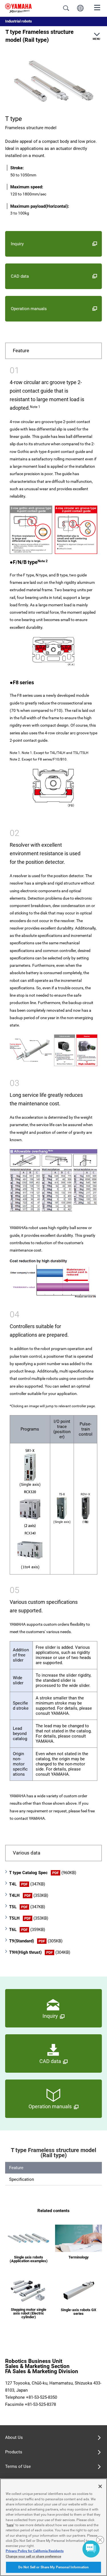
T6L (27, 1930)
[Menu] (97, 7)
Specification (22, 2179)
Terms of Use (18, 2466)
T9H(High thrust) (40, 1952)
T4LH (29, 1895)
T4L (27, 1884)
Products (14, 2452)
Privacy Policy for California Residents (35, 2551)
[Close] (100, 2486)
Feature (16, 2168)
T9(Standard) (36, 1941)
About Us (14, 2437)
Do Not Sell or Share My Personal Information (53, 2567)
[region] (53, 2527)
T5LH (29, 1918)
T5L (27, 1907)
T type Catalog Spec (43, 1873)
